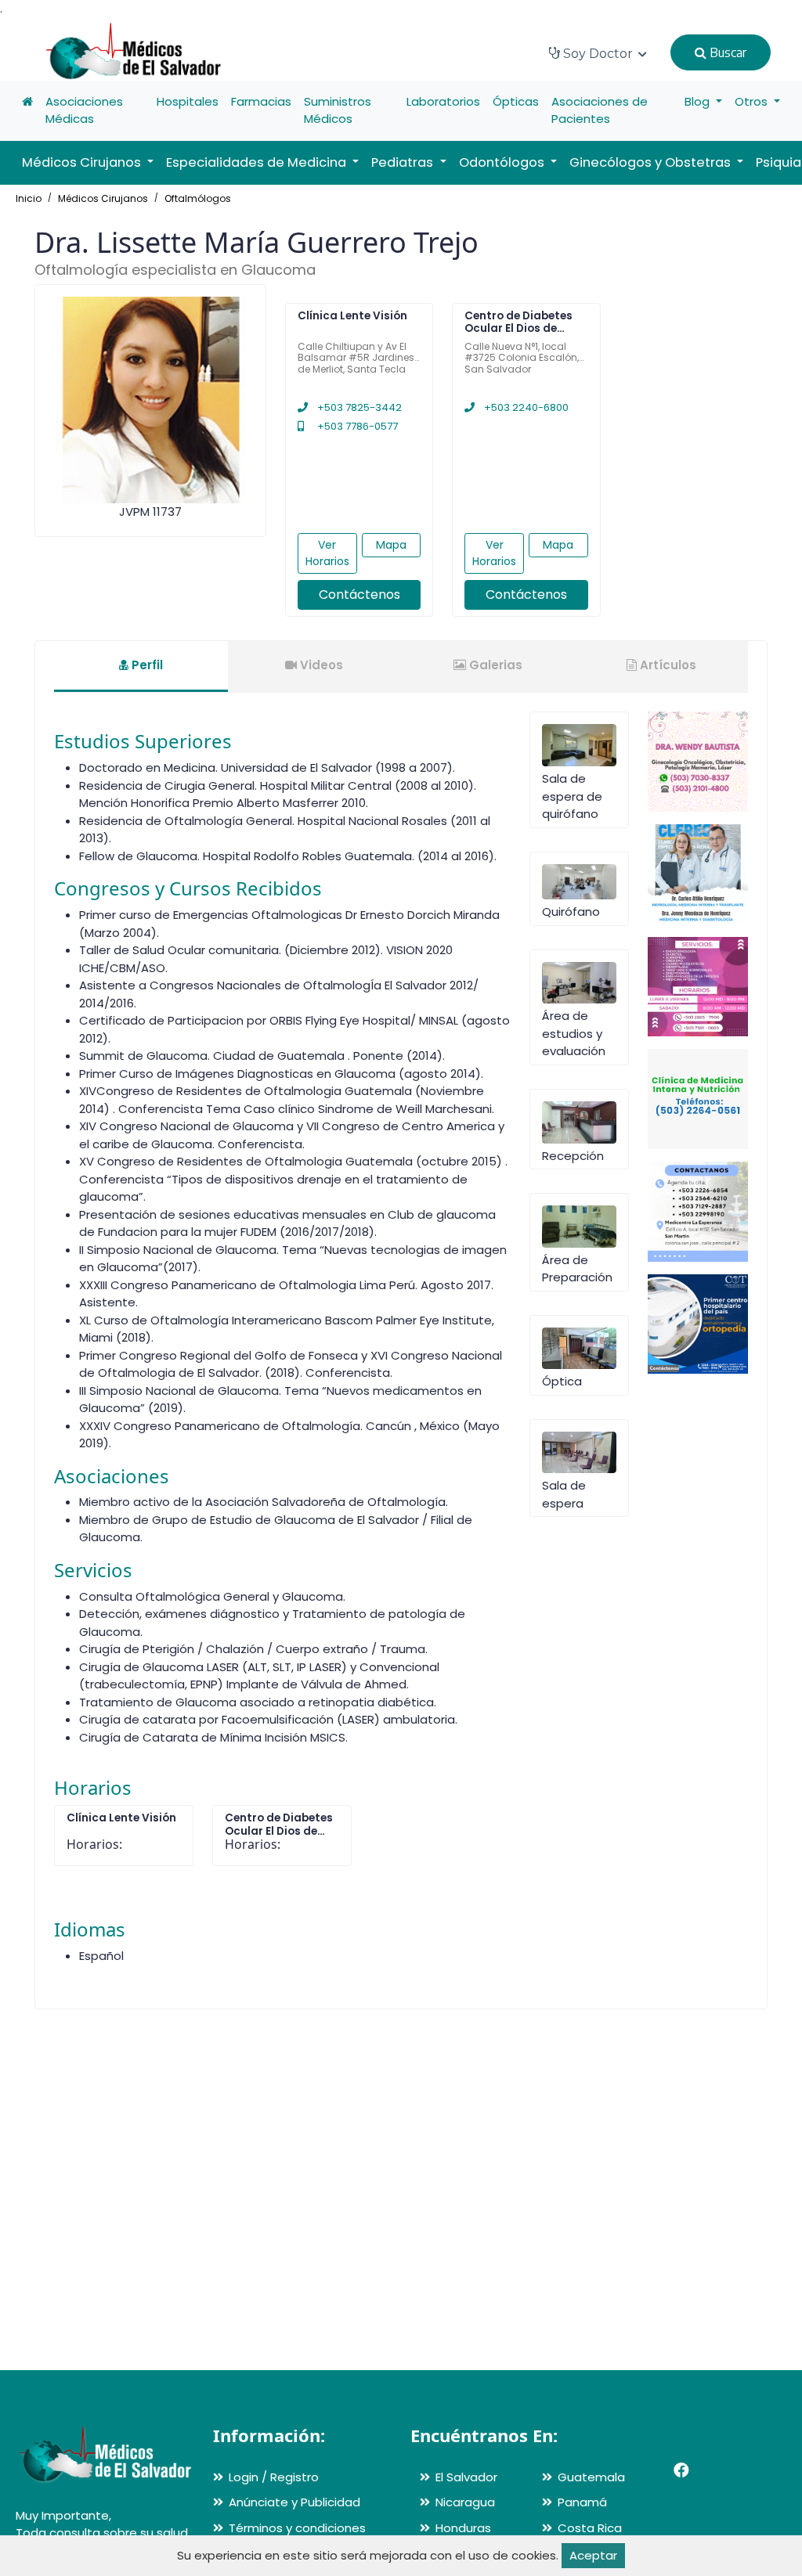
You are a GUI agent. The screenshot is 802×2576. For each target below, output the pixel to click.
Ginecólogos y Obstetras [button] (652, 162)
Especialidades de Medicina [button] (258, 162)
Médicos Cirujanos (103, 198)
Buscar (726, 52)
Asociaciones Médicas (84, 110)
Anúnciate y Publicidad (294, 2502)
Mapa (391, 545)
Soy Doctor (598, 54)
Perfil (146, 665)
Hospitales (188, 101)
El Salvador (466, 2477)
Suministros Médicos (338, 110)
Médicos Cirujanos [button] (83, 162)
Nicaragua (465, 2502)
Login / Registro (274, 2477)
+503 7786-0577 (356, 426)
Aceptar (593, 2555)
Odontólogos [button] (503, 162)
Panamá (582, 2502)
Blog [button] (699, 101)
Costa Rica (590, 2528)
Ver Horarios (327, 553)
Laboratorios (443, 101)
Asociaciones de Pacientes (600, 110)
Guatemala (591, 2477)
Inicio (29, 198)
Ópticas (516, 101)
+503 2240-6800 (525, 407)
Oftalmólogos (198, 198)
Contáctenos (359, 594)
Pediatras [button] (404, 162)
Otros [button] (753, 101)
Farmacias (261, 101)
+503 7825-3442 (358, 407)
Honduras (463, 2528)
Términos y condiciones (297, 2528)
